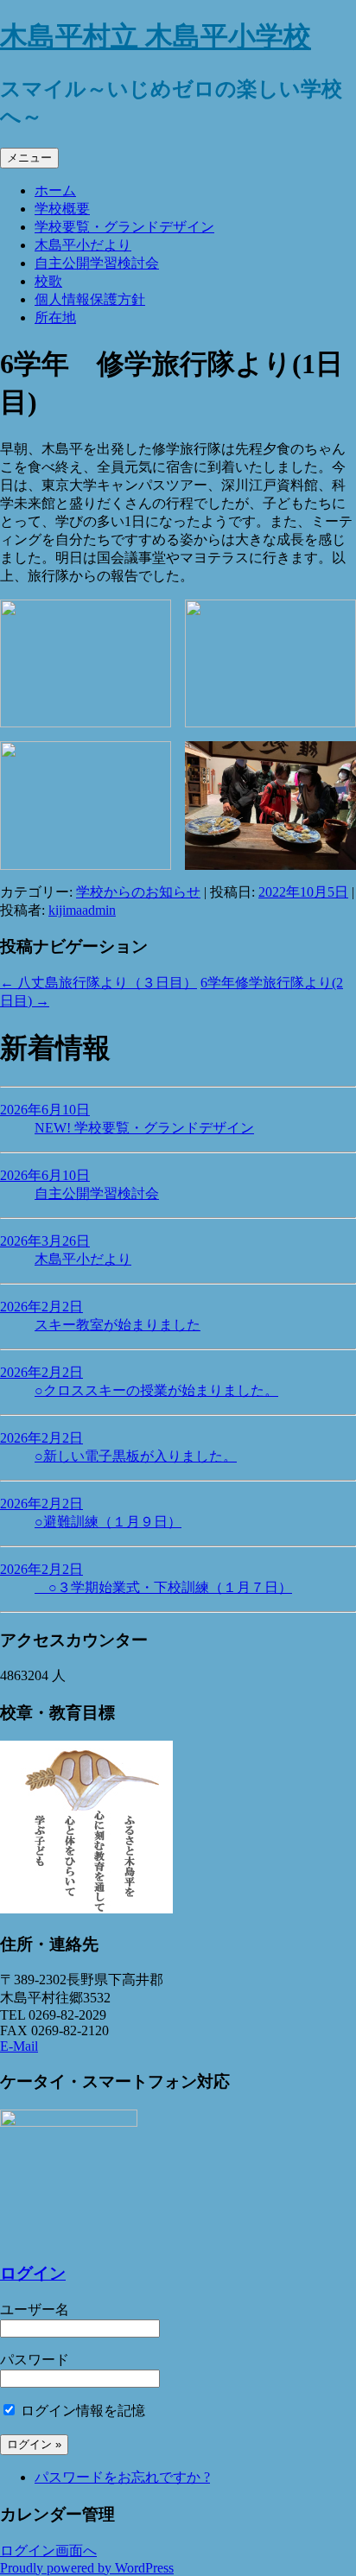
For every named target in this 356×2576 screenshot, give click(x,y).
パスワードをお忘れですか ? (122, 2477)
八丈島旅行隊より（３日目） (99, 983)
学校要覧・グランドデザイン (124, 227)
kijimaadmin (82, 910)
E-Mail (19, 2046)
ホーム (55, 190)
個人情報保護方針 (90, 299)
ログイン (33, 2273)
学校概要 (62, 209)
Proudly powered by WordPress (87, 2568)
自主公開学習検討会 (97, 263)
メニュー (29, 158)
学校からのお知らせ (138, 892)
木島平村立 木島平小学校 (156, 36)
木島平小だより (83, 245)
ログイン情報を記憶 (81, 2411)
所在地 (55, 317)
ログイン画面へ (48, 2551)
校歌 (48, 281)
